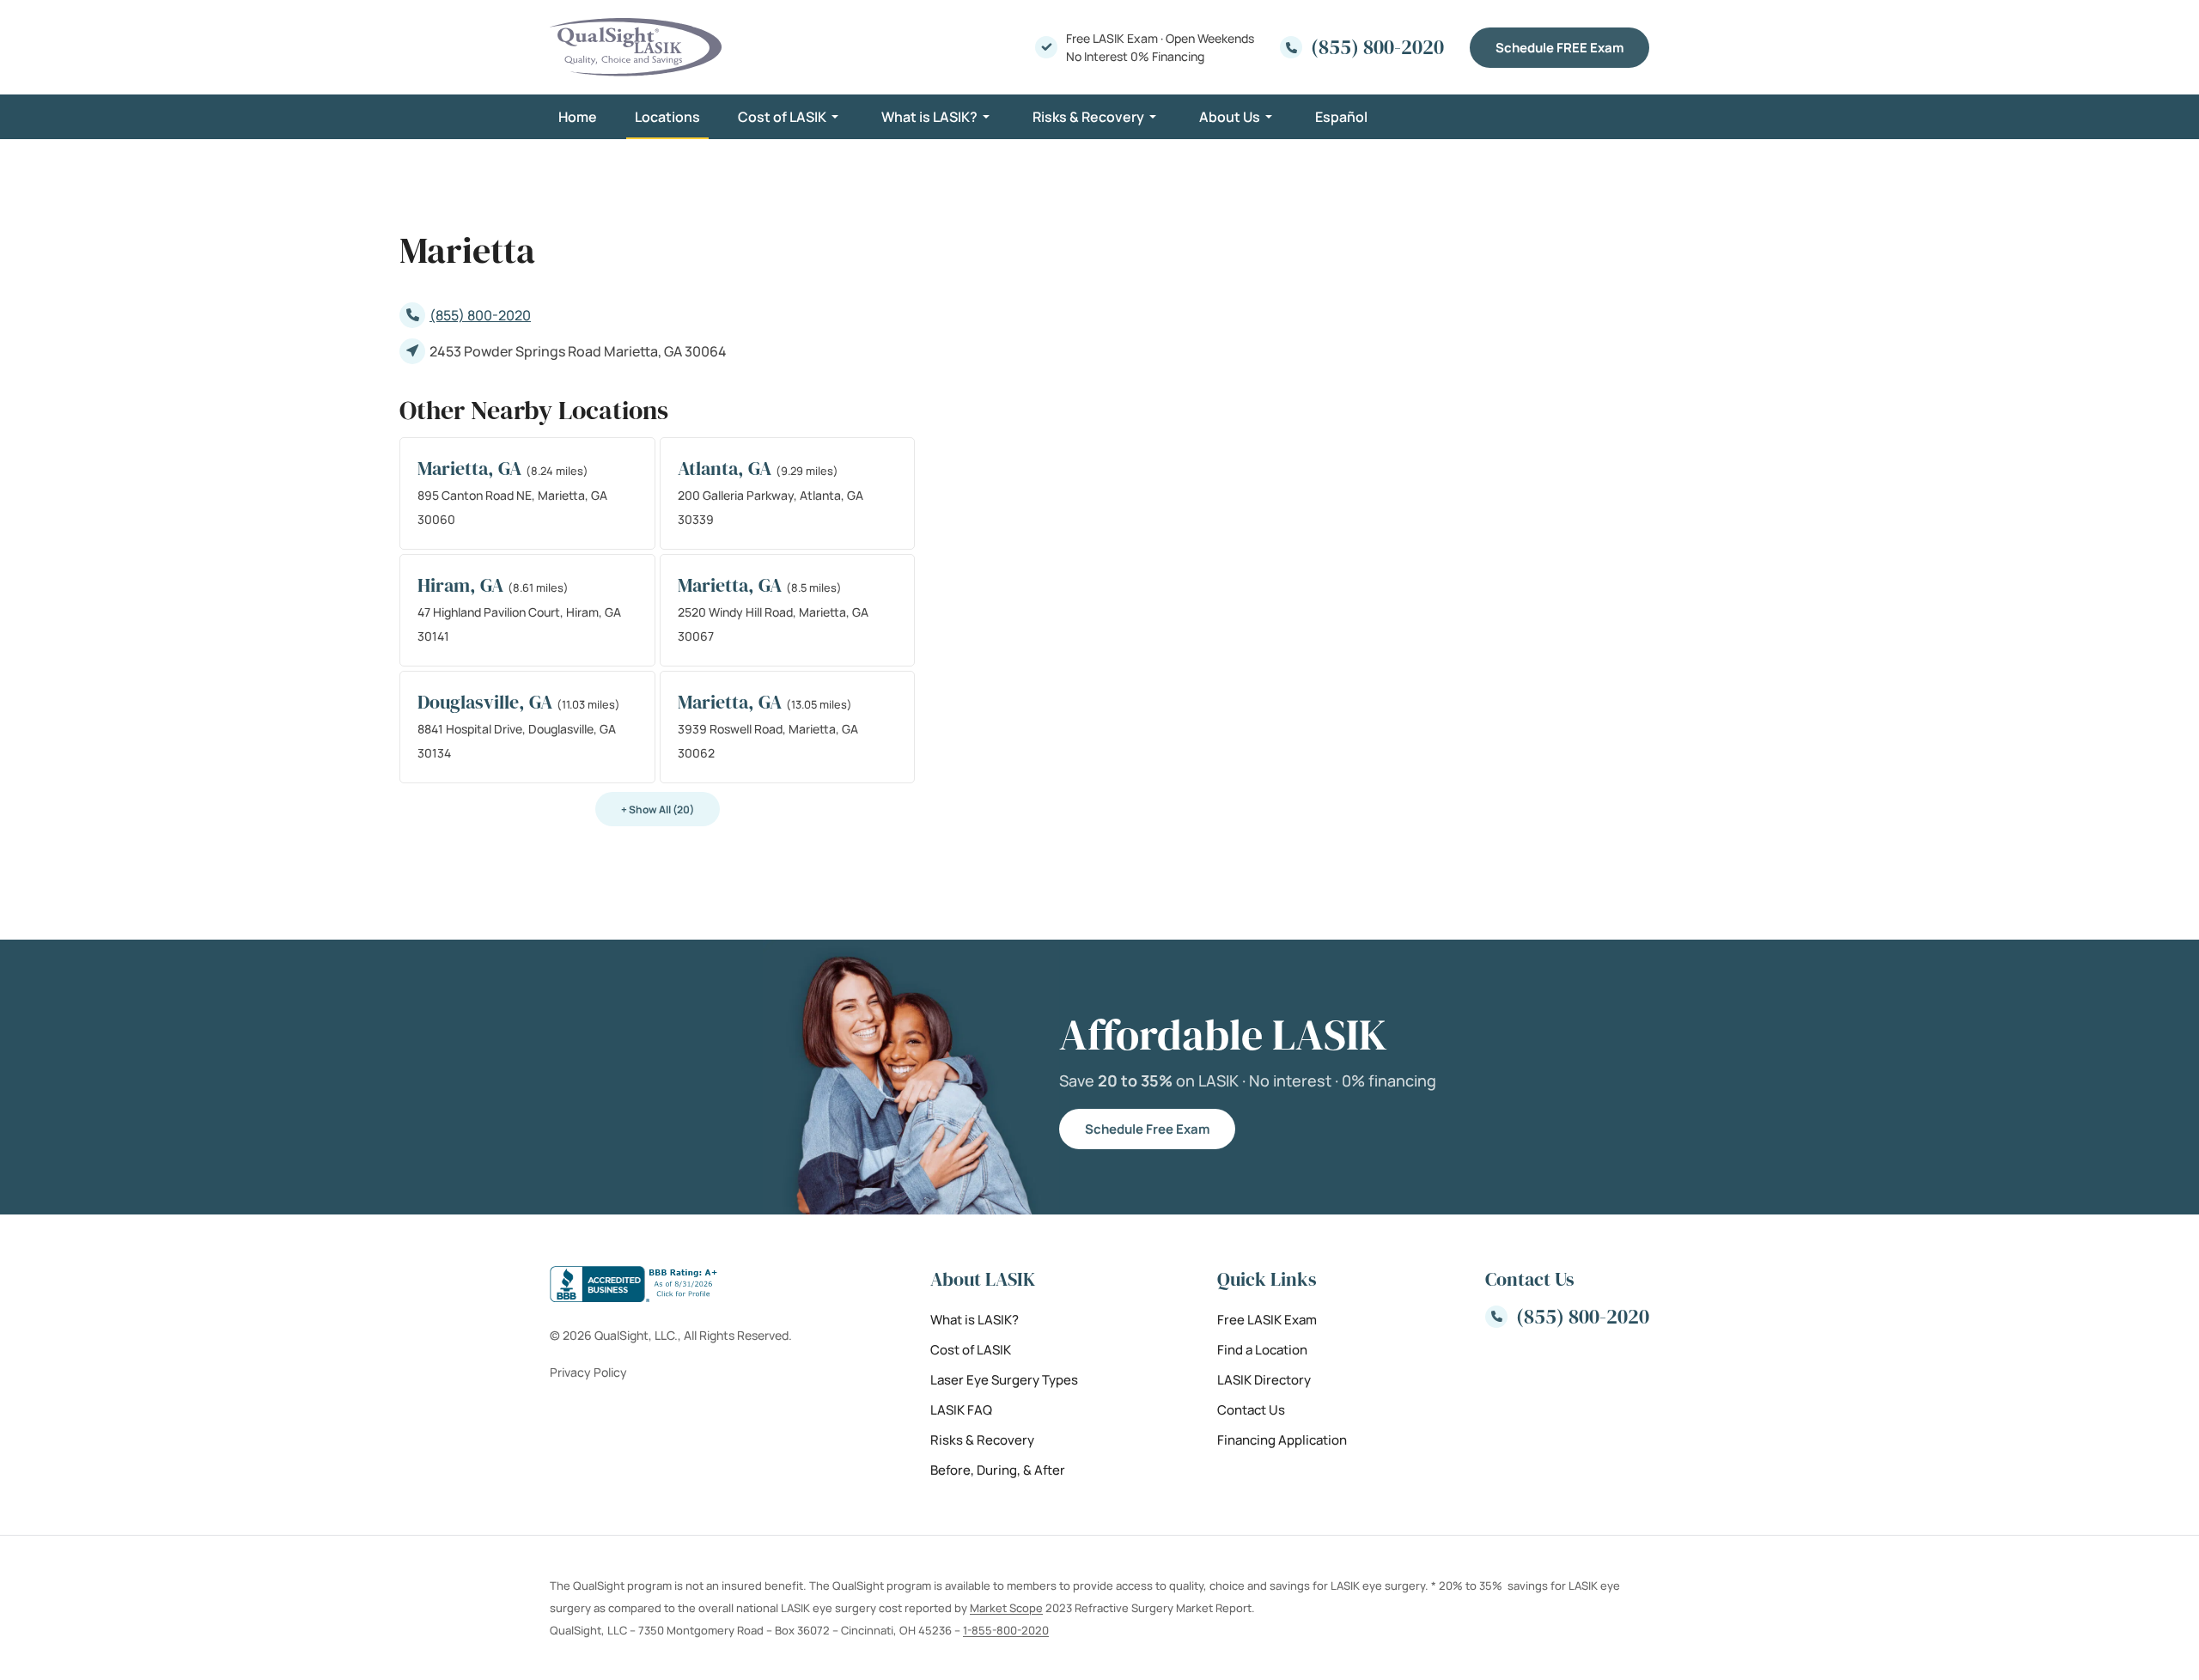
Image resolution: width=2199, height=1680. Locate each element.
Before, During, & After (998, 1470)
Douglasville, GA (487, 702)
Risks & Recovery (1088, 117)
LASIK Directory (1264, 1380)
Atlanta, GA (727, 468)
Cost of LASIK (782, 117)
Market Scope (1006, 1608)
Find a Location (1262, 1350)
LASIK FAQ (961, 1410)
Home (578, 117)
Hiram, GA (463, 585)
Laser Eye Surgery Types (1004, 1380)
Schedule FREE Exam (1559, 48)
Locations (667, 117)
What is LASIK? (929, 117)
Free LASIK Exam (1267, 1320)
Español (1341, 117)
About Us (1230, 117)
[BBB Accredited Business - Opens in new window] (671, 1284)
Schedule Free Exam (1147, 1129)
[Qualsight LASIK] (636, 47)
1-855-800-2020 (1006, 1630)
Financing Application (1282, 1440)
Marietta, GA (472, 468)
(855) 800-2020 (480, 315)
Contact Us (1251, 1410)
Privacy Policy (588, 1372)
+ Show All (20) (658, 810)
